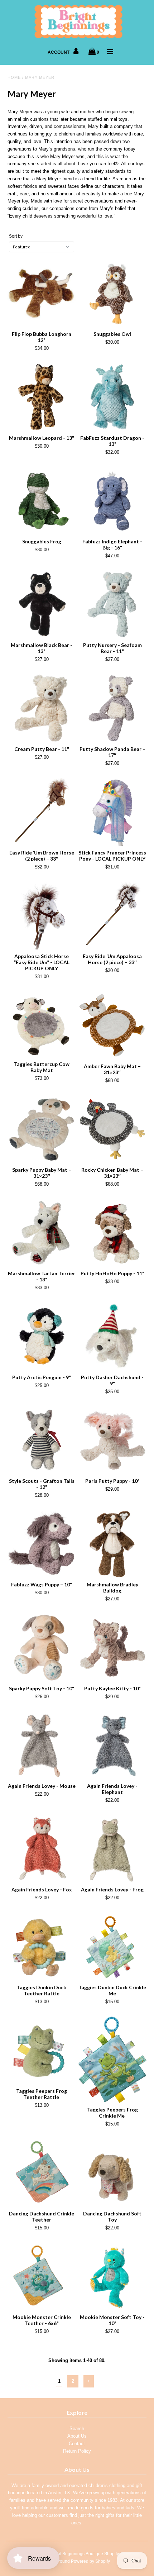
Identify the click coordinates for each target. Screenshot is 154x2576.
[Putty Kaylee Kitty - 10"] (112, 1648)
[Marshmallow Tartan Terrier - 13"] (42, 1233)
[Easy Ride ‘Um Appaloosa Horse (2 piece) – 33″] (112, 916)
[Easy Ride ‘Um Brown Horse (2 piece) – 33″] (42, 812)
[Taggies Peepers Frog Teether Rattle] (42, 2051)
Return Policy (77, 2451)
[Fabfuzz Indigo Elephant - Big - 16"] (112, 501)
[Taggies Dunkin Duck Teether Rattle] (42, 1947)
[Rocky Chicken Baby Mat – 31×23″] (112, 1129)
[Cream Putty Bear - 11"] (42, 708)
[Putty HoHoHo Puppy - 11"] (112, 1233)
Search (77, 2429)
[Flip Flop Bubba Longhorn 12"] (42, 294)
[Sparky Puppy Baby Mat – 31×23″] (42, 1129)
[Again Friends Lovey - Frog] (112, 1849)
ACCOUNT (59, 52)
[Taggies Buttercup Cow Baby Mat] (42, 1024)
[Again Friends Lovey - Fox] (42, 1849)
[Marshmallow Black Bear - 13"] (42, 605)
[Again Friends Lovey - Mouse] (42, 1746)
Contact (77, 2444)
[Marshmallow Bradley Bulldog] (112, 1544)
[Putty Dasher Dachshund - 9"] (112, 1337)
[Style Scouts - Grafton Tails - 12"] (42, 1441)
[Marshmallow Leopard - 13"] (42, 397)
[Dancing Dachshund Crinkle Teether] (42, 2173)
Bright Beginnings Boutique (76, 2554)
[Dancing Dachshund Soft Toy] (112, 2173)
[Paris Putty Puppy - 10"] (112, 1441)
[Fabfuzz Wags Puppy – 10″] (42, 1544)
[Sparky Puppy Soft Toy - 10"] (42, 1648)
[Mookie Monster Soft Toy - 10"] (112, 2277)
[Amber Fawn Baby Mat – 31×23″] (112, 1025)
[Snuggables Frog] (42, 501)
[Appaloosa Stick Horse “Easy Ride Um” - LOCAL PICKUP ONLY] (42, 916)
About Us (77, 2436)
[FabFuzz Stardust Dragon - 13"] (112, 397)
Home (14, 77)
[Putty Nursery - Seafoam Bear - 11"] (112, 605)
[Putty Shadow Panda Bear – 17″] (112, 708)
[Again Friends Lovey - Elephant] (112, 1746)
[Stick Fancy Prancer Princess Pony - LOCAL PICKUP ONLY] (112, 812)
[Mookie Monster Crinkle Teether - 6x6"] (42, 2277)
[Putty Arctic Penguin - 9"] (42, 1337)
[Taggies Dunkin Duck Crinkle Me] (112, 1947)
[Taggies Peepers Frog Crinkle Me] (112, 2060)
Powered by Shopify (90, 2561)
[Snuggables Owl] (112, 294)
